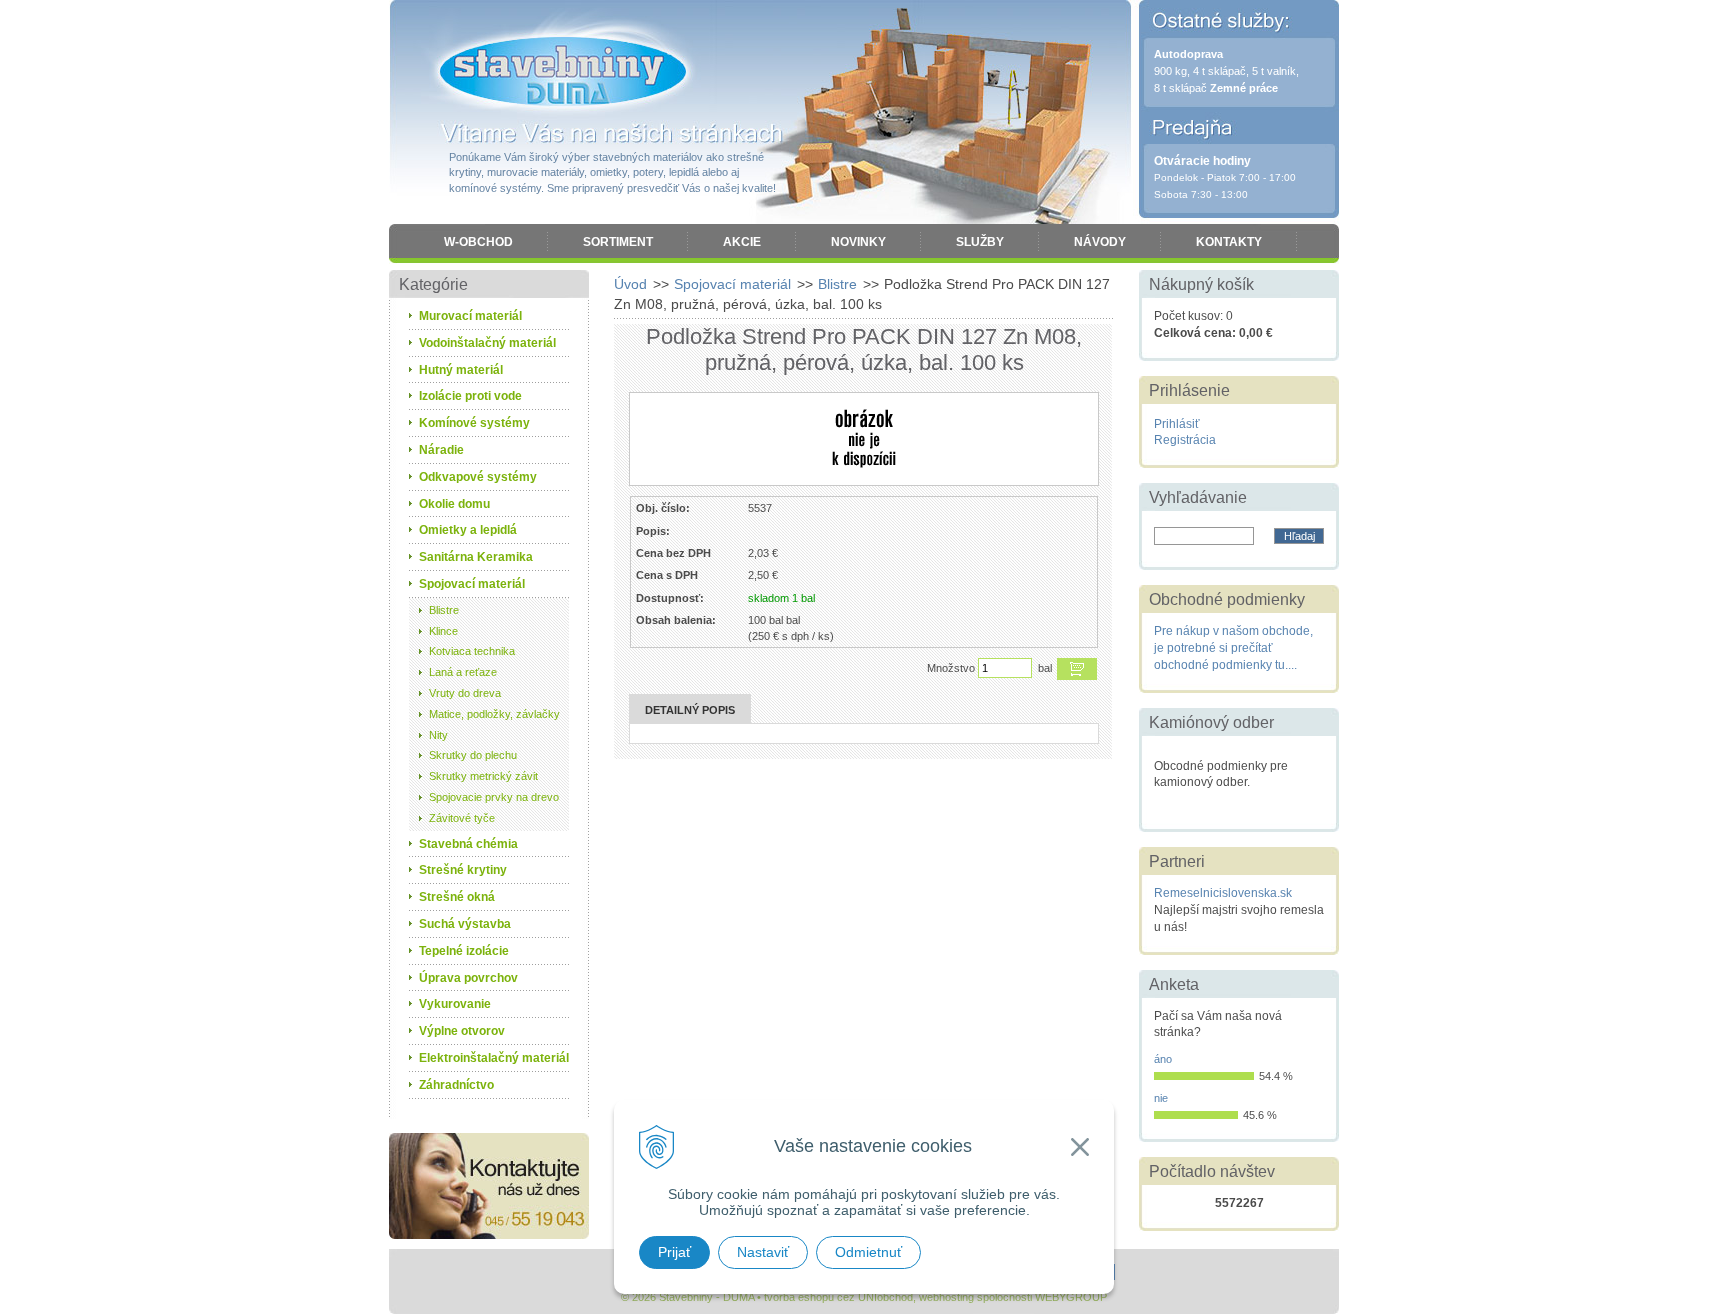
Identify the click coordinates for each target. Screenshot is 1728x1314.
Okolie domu (454, 504)
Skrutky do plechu (473, 755)
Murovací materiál (470, 316)
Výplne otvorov (462, 1031)
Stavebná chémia (468, 844)
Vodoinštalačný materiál (487, 343)
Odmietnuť (868, 1252)
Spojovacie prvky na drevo (494, 797)
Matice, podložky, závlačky (494, 714)
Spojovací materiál (732, 284)
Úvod (630, 284)
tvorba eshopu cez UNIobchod (838, 1297)
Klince (443, 631)
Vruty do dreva (465, 693)
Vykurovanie (455, 1004)
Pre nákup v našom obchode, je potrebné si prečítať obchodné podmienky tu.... (1233, 648)
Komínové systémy (474, 423)
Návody (1100, 242)
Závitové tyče (462, 818)
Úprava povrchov (468, 978)
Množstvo (951, 668)
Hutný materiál (461, 370)
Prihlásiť (1177, 424)
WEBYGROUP (1071, 1297)
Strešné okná (457, 897)
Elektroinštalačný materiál (494, 1058)
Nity (438, 735)
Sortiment (618, 242)
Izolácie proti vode (470, 396)
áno (1163, 1059)
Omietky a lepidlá (468, 530)
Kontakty (1229, 242)
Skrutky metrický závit (483, 776)
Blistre (837, 284)
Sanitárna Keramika (476, 557)
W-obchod (478, 242)
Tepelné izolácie (464, 951)
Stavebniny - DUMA (563, 72)
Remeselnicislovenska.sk (1223, 893)
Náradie (441, 450)
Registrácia (1185, 440)
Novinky (858, 242)
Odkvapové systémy (478, 477)
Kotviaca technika (472, 651)
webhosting (946, 1297)
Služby (980, 242)
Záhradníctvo (456, 1085)
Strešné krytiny (463, 870)
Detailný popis (690, 710)
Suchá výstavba (465, 924)
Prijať (674, 1252)
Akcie (742, 242)
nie (1161, 1098)
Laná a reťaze (463, 672)
